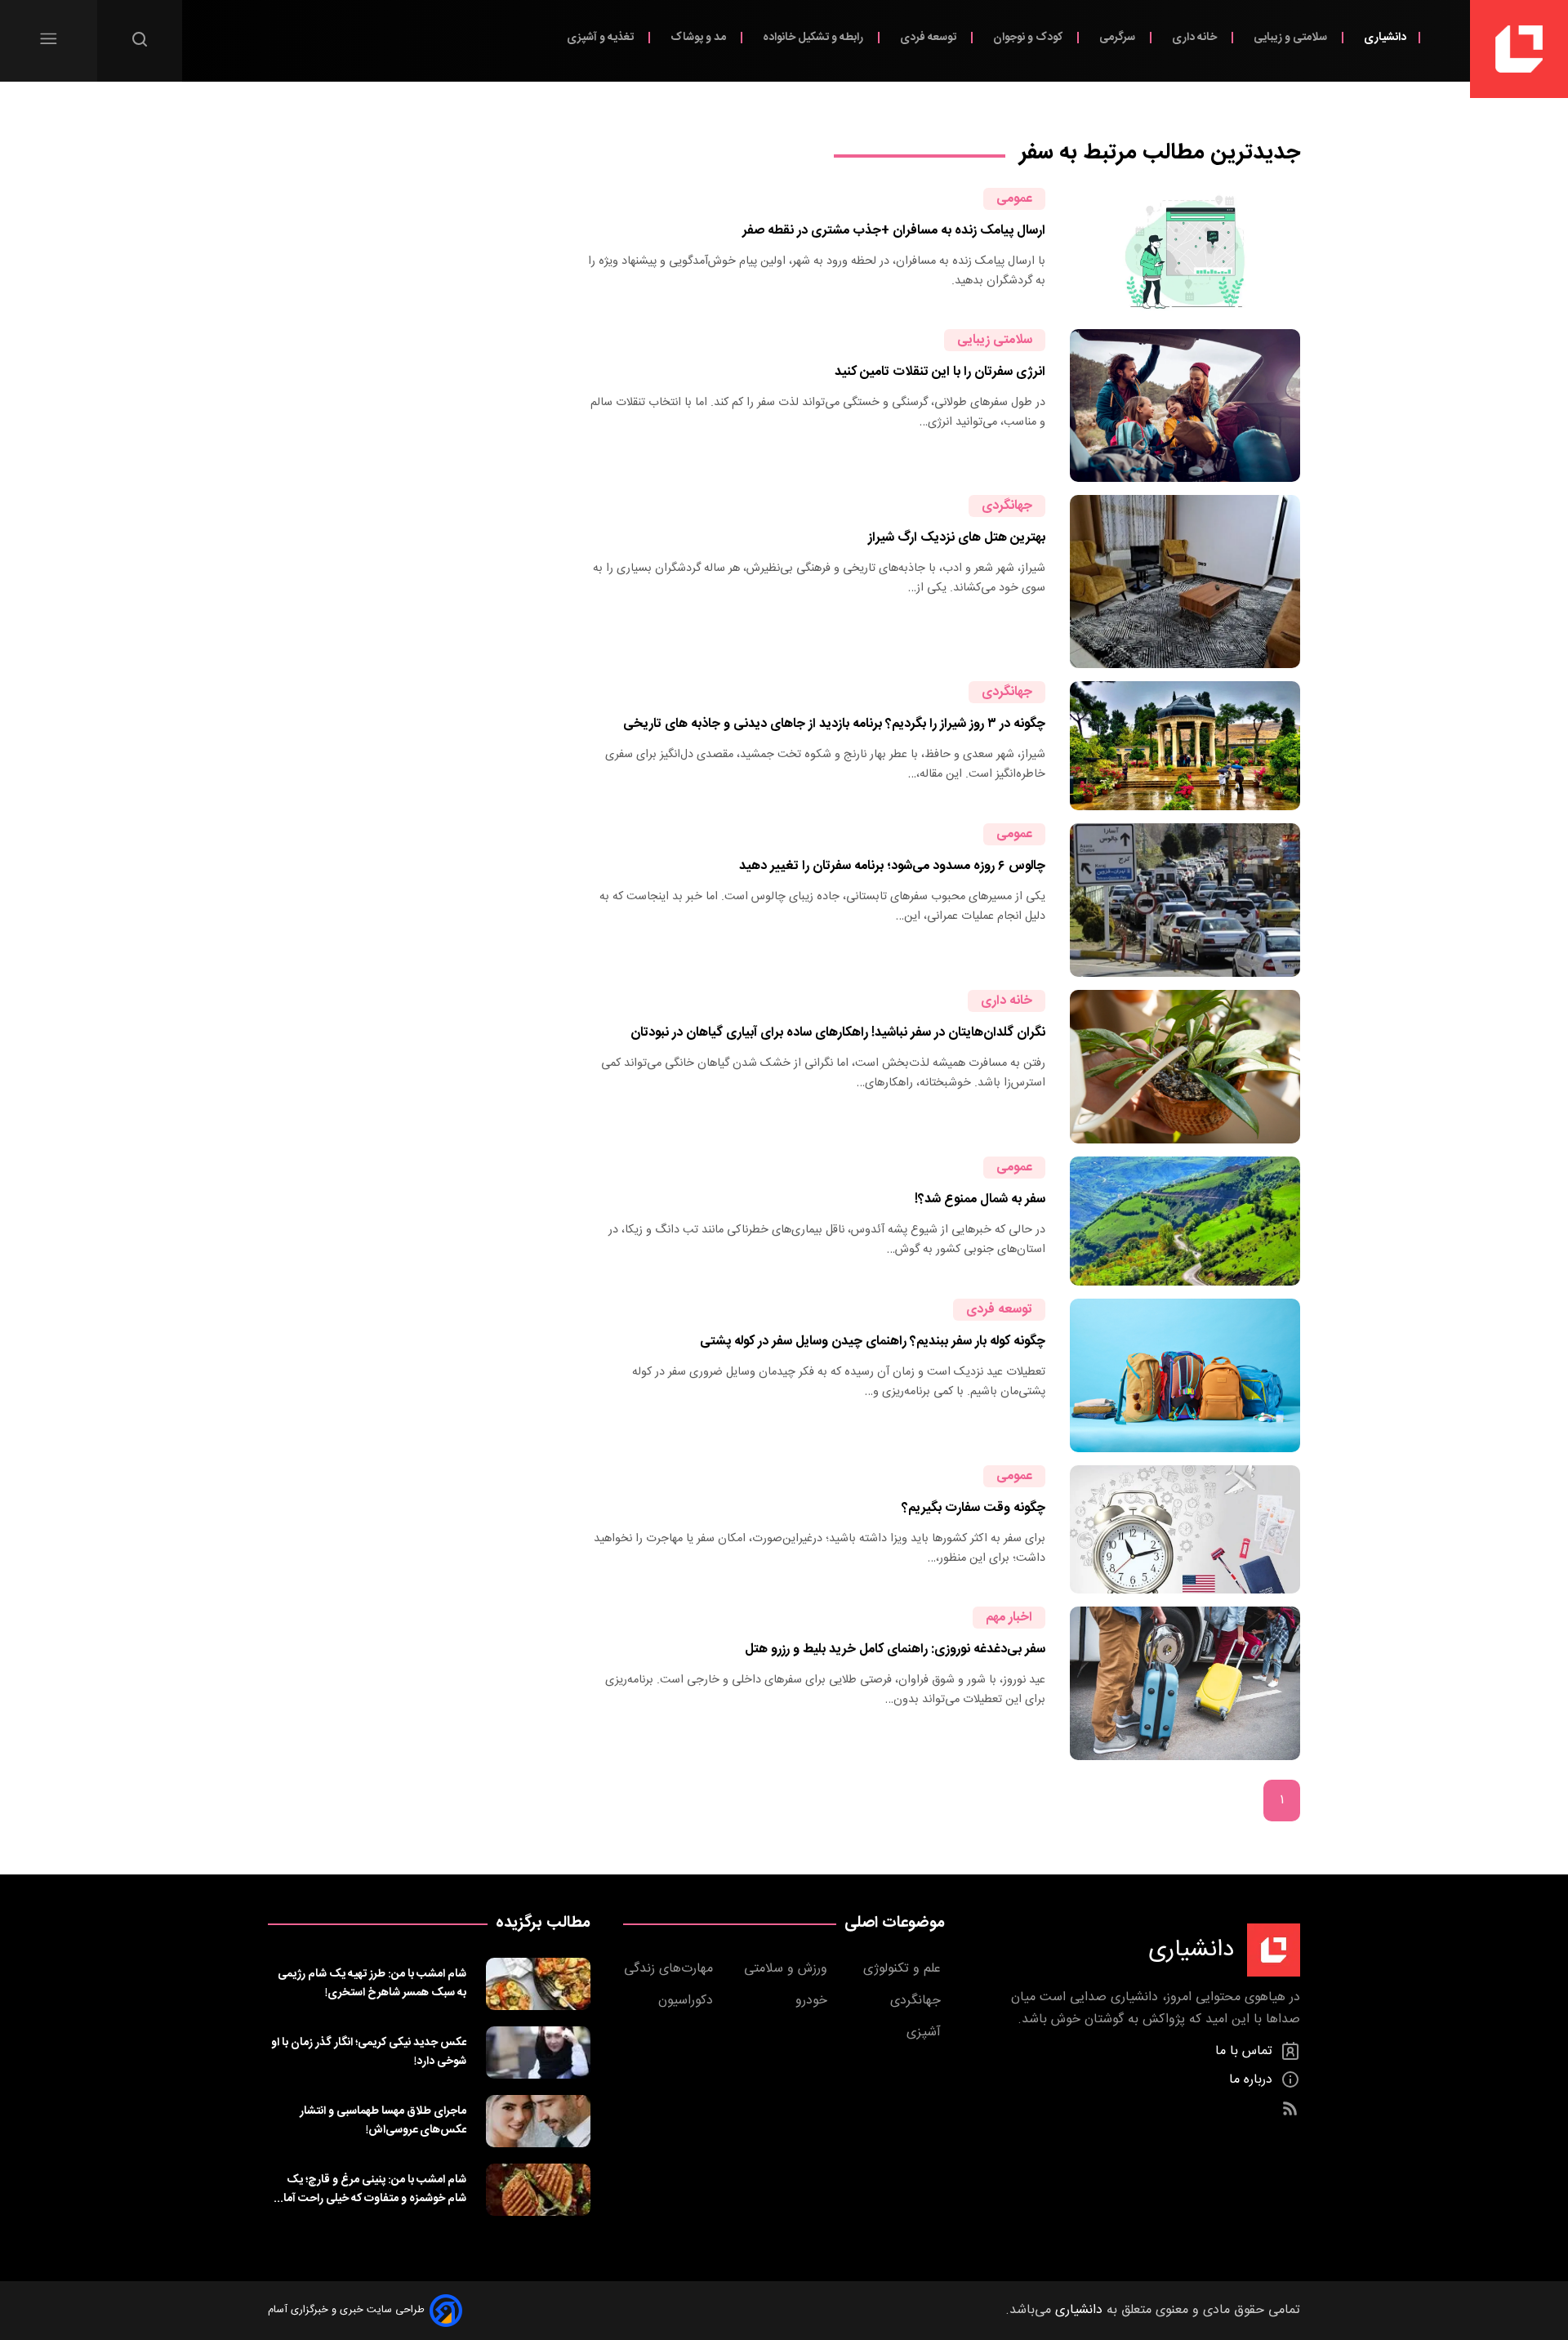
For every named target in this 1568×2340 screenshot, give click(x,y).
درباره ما (1253, 2080)
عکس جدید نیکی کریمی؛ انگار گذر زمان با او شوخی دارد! (369, 2052)
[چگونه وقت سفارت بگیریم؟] (1185, 1530)
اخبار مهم (1009, 1618)
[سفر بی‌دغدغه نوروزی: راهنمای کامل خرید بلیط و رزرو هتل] (1185, 1683)
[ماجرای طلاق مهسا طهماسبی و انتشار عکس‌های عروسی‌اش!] (538, 2121)
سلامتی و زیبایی (1292, 37)
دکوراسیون (688, 2001)
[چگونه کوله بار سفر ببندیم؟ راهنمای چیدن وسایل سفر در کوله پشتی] (1185, 1375)
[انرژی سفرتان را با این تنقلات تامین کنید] (1185, 406)
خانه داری (1196, 37)
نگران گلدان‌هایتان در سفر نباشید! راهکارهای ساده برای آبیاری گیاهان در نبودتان (838, 1033)
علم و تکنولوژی (904, 1969)
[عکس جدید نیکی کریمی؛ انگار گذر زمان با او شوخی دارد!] (538, 2053)
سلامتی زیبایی (995, 340)
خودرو (813, 2001)
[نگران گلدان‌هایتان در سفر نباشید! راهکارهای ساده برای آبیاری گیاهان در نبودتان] (1185, 1067)
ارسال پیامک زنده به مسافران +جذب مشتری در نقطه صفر (894, 231)
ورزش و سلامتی (788, 1969)
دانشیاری (1385, 37)
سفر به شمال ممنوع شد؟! (980, 1199)
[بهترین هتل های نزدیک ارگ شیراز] (1185, 581)
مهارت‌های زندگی (670, 1969)
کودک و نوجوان (1029, 37)
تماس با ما (1246, 2051)
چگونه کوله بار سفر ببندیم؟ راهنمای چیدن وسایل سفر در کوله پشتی (873, 1342)
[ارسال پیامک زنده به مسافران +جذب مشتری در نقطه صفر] (1185, 252)
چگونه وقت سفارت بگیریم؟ (973, 1508)
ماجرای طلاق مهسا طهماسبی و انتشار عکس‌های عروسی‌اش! (383, 2120)
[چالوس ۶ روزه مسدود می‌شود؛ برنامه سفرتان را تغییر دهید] (1185, 900)
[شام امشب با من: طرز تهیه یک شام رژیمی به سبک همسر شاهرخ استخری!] (538, 1984)
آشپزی (926, 2032)
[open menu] (49, 39)
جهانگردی (1007, 506)
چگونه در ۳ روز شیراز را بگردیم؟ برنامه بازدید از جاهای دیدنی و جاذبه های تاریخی (834, 724)
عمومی (1014, 199)
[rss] (1290, 2108)
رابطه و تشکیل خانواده (814, 37)
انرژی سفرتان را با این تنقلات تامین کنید (940, 372)
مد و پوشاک (699, 37)
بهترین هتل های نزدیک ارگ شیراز (957, 538)
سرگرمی (1118, 37)
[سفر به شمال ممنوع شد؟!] (1185, 1221)
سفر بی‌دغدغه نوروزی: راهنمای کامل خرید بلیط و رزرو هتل (895, 1649)
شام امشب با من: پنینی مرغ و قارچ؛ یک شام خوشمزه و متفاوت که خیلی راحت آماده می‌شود (369, 2189)
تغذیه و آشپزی (601, 37)
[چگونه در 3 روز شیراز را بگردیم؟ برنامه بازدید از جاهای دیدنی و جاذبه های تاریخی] (1185, 746)
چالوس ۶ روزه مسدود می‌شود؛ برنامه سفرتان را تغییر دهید (892, 866)
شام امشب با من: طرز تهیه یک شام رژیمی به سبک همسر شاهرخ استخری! (372, 1983)
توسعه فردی (929, 37)
